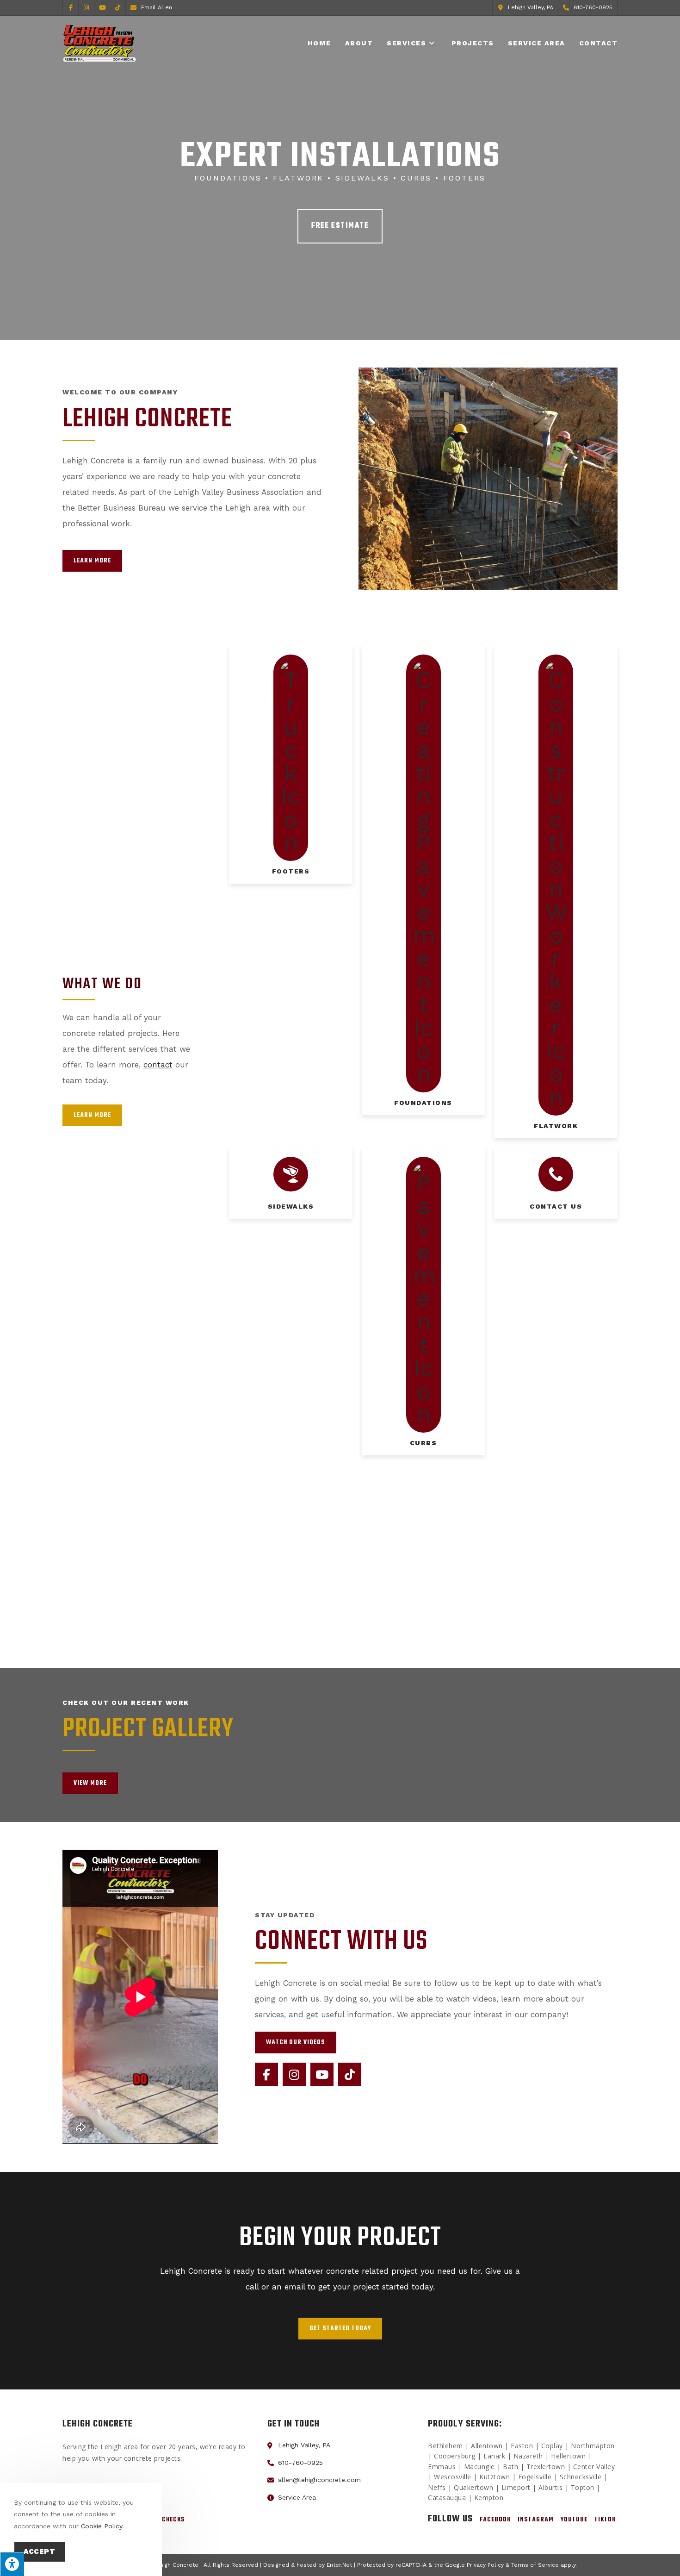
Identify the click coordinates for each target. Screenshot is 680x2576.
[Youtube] (322, 2074)
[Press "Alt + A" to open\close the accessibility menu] (12, 2564)
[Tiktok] (350, 2074)
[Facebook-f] (266, 2074)
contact (158, 1065)
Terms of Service (535, 2565)
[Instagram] (294, 2074)
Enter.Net (339, 2565)
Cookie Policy (102, 2526)
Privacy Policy (485, 2565)
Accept (40, 2551)
